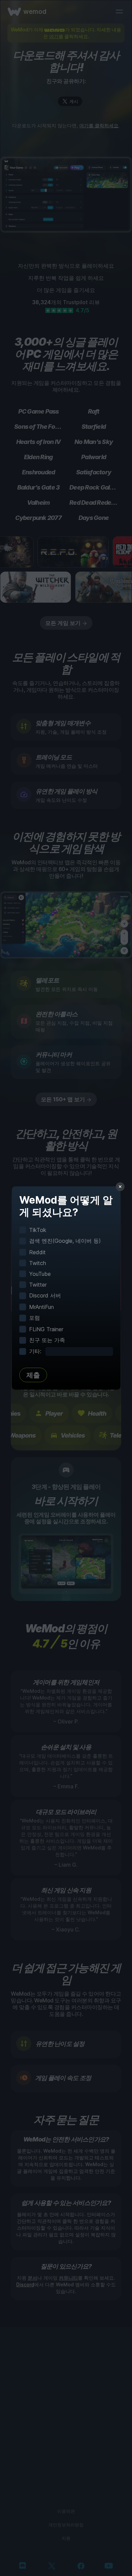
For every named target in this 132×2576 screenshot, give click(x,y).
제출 (33, 1375)
